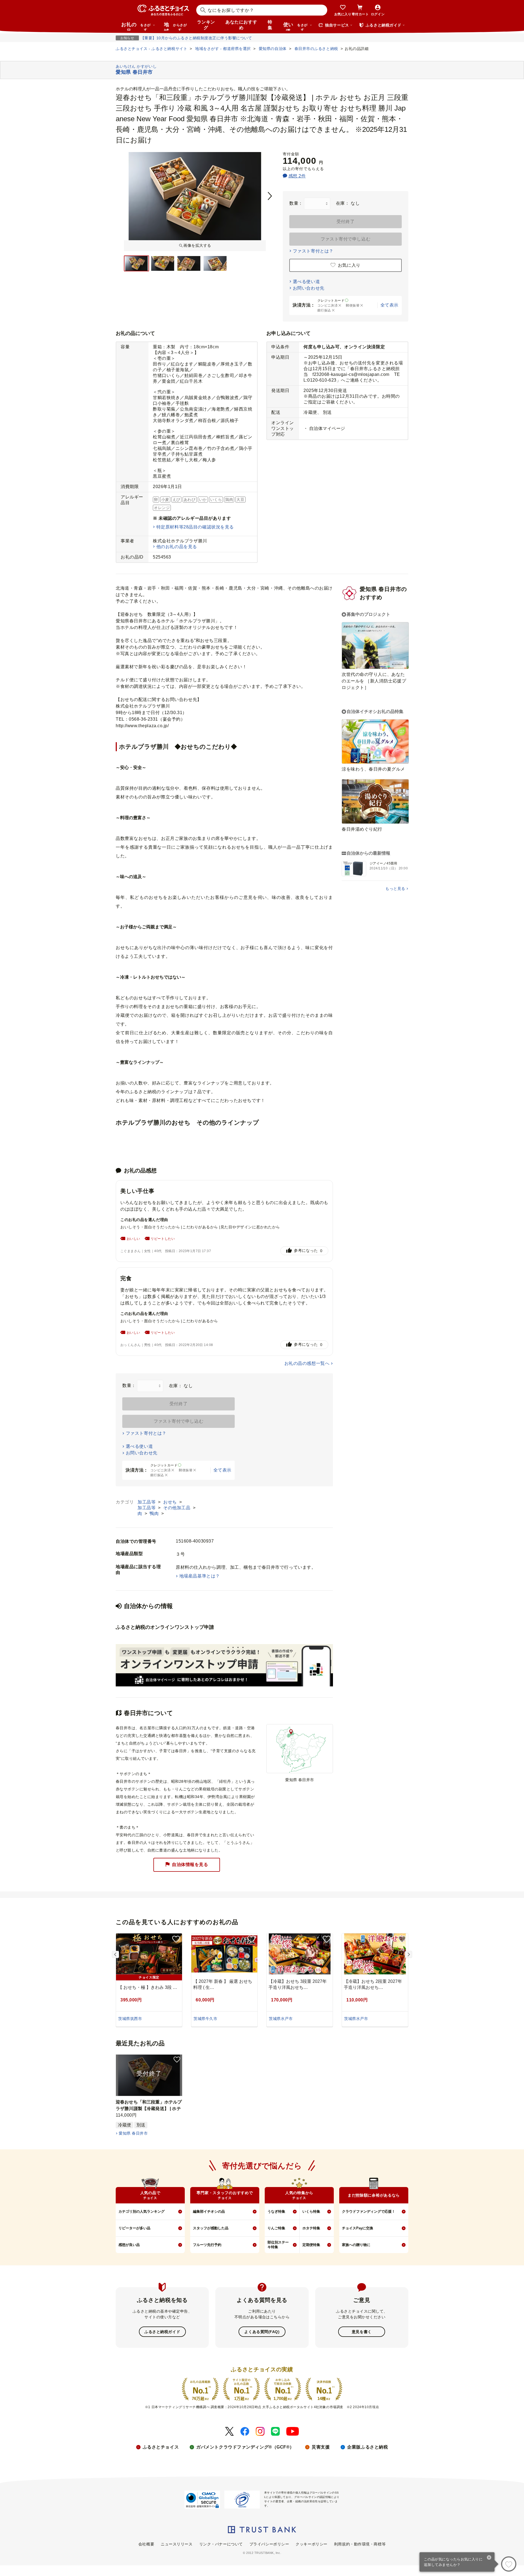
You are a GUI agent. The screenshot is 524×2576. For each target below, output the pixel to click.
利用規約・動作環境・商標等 (360, 2544)
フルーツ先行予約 (207, 2245)
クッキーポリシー (311, 2544)
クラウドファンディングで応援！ (369, 2211)
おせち (171, 1502)
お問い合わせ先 (309, 288)
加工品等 (147, 1502)
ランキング (206, 25)
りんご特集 (276, 2228)
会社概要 (146, 2544)
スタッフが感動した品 (211, 2228)
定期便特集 (311, 2245)
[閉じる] (489, 2558)
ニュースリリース (177, 2544)
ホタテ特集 (311, 2228)
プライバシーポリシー (269, 2544)
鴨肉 (155, 1513)
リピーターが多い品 (134, 2228)
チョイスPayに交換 (358, 2228)
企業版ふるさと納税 (367, 2447)
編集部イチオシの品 (209, 2211)
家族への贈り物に (356, 2245)
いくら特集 (311, 2211)
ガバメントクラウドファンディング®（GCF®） (245, 2447)
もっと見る (395, 889)
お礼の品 (136, 26)
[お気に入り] (509, 2564)
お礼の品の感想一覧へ (307, 1363)
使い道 (295, 26)
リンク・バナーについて (221, 2544)
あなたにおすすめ (241, 25)
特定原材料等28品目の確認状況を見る (195, 527)
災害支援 (321, 2447)
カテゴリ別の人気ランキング (142, 2211)
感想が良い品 (129, 2245)
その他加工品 (177, 1508)
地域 (175, 26)
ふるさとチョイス (161, 2447)
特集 (270, 25)
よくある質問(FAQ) (262, 2332)
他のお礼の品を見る (177, 547)
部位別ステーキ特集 (278, 2245)
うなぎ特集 (276, 2211)
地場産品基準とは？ (200, 1576)
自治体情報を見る (190, 1864)
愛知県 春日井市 (133, 2133)
